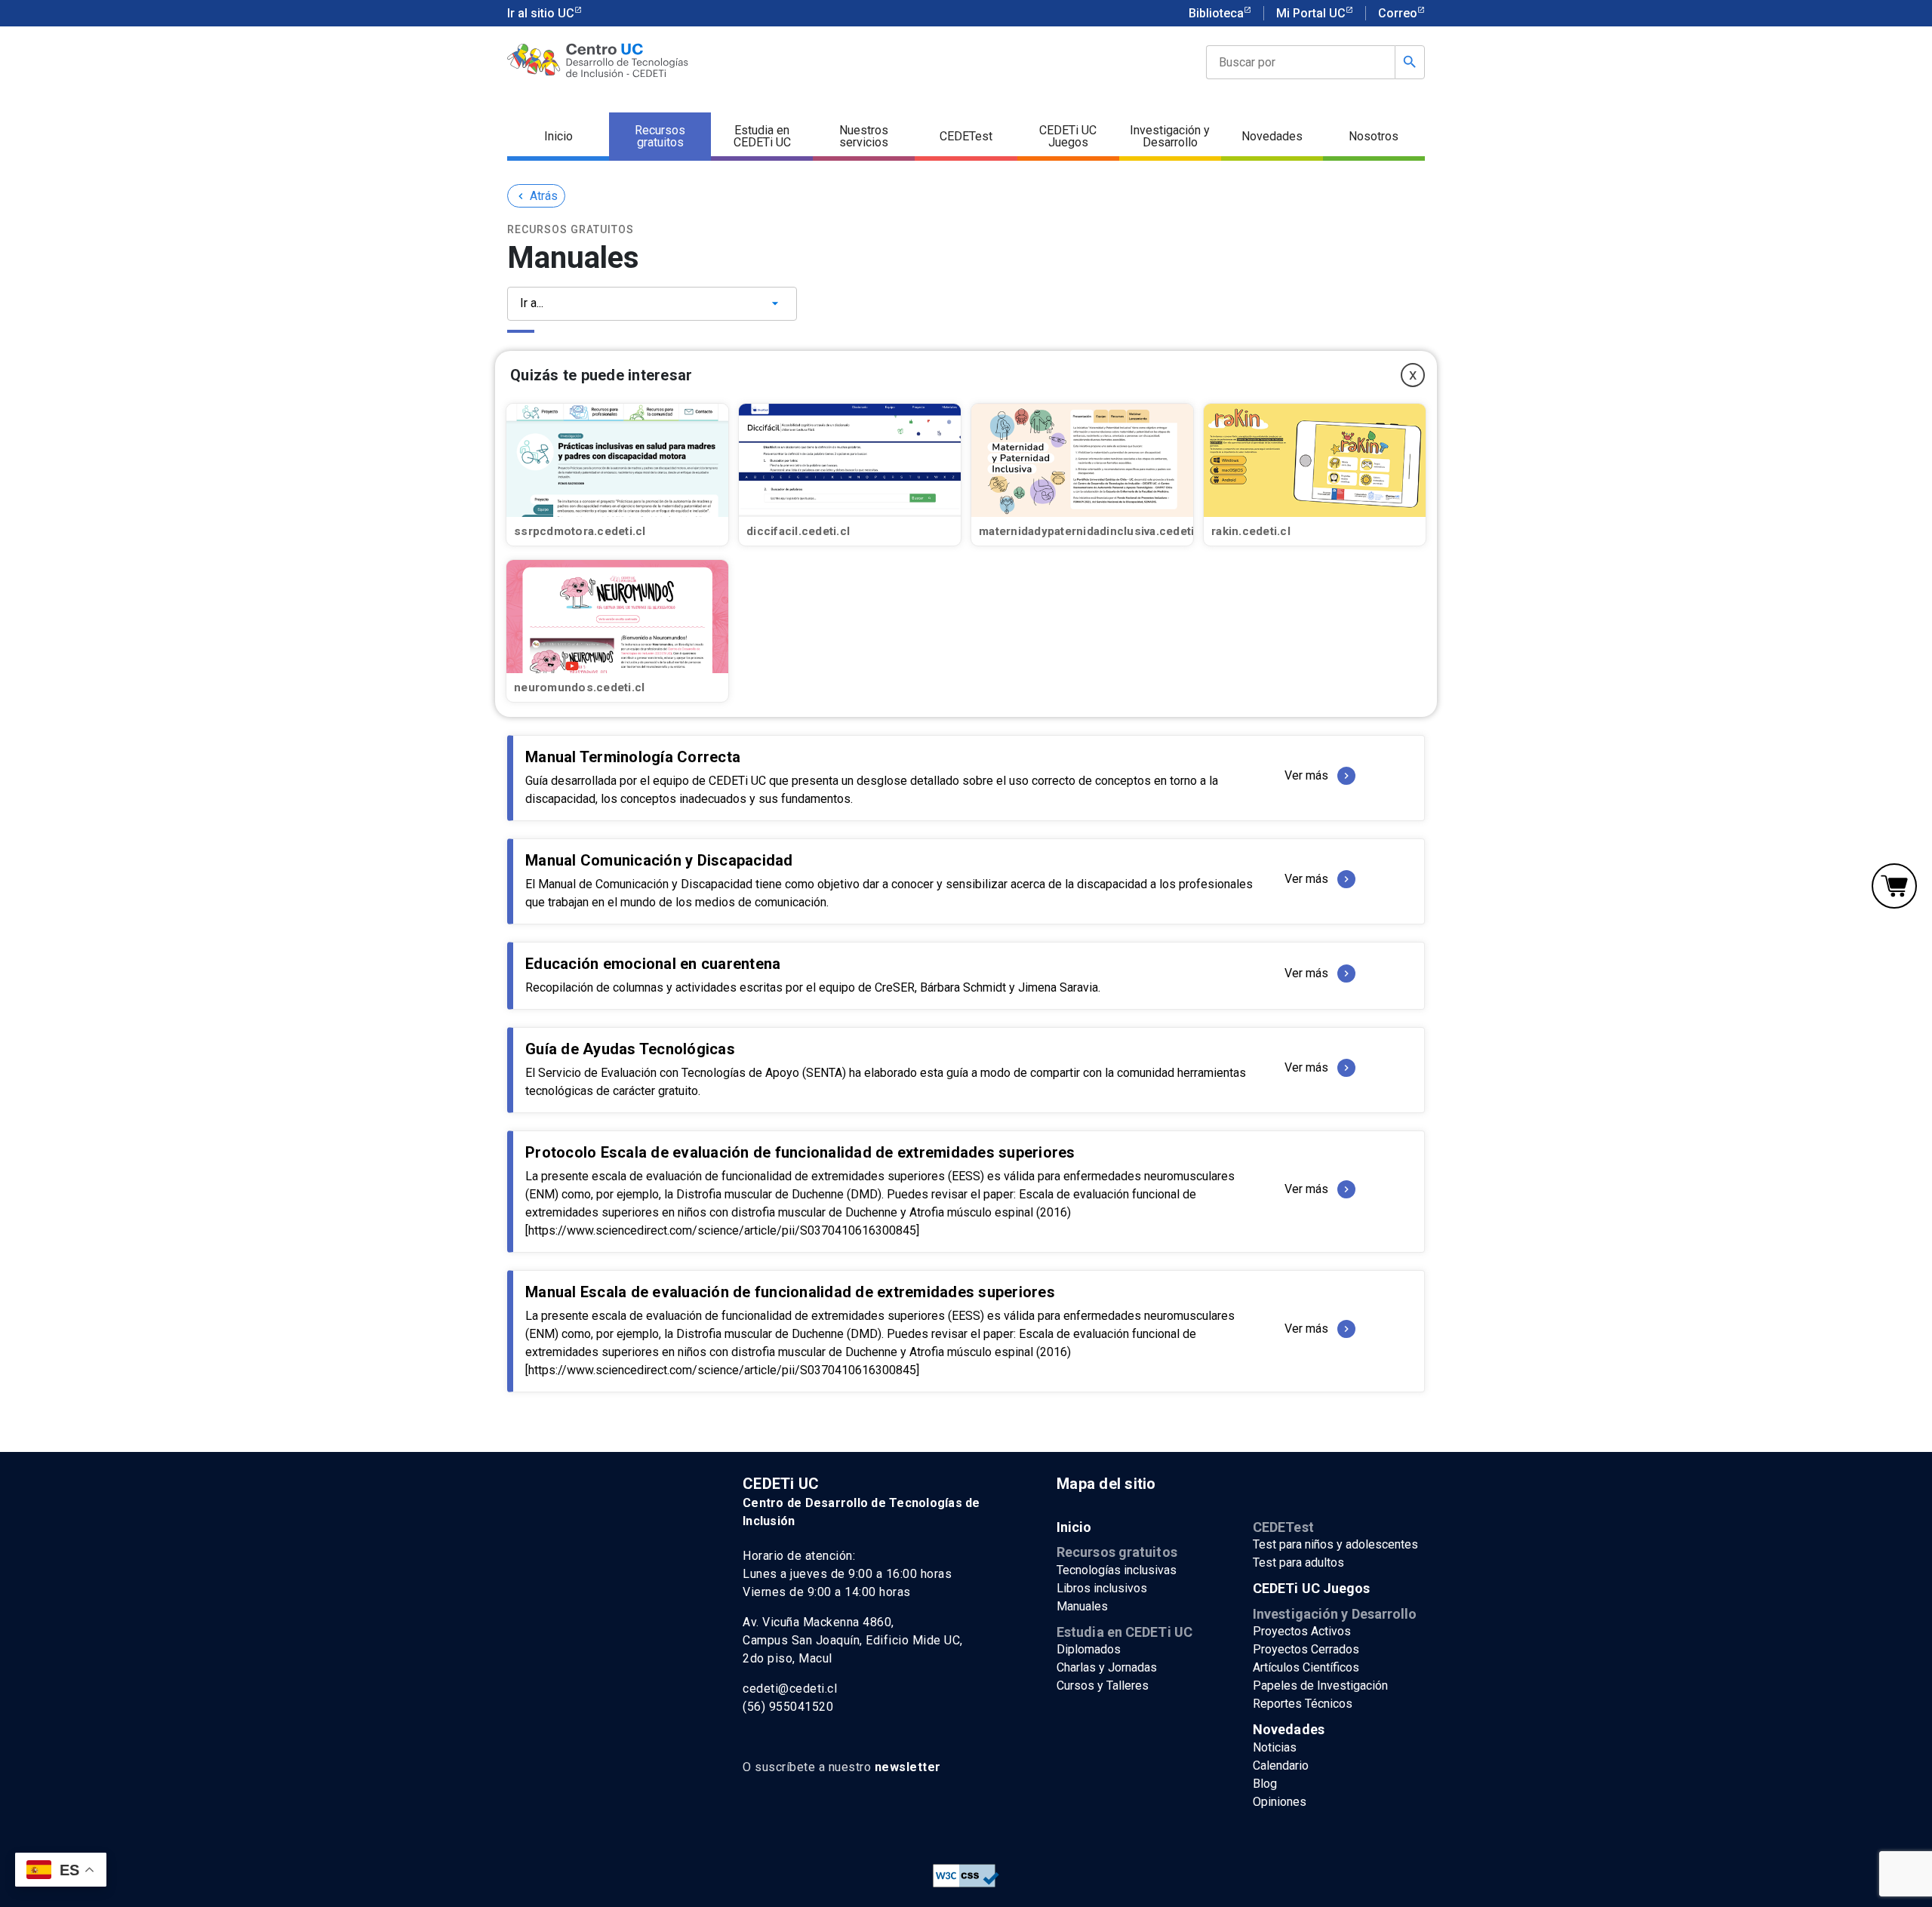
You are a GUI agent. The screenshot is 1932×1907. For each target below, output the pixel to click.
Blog (1265, 1784)
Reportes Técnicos (1303, 1704)
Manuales (1082, 1606)
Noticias (1275, 1747)
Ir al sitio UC (541, 13)
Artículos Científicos (1306, 1667)
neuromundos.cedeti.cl (579, 687)
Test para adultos (1298, 1563)
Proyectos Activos (1302, 1631)
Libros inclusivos (1102, 1588)
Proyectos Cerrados (1306, 1649)
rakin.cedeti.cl (1251, 531)
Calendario (1281, 1766)
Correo (1398, 13)
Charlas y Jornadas (1107, 1667)
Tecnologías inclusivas (1117, 1570)
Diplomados (1089, 1649)
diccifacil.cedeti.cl (798, 531)
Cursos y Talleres (1103, 1686)
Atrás (536, 196)
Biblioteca (1216, 13)
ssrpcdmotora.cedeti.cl (580, 531)
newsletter (908, 1767)
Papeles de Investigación (1320, 1686)
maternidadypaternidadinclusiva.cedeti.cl (1093, 531)
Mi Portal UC (1311, 13)
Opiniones (1280, 1802)
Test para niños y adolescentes (1335, 1544)
